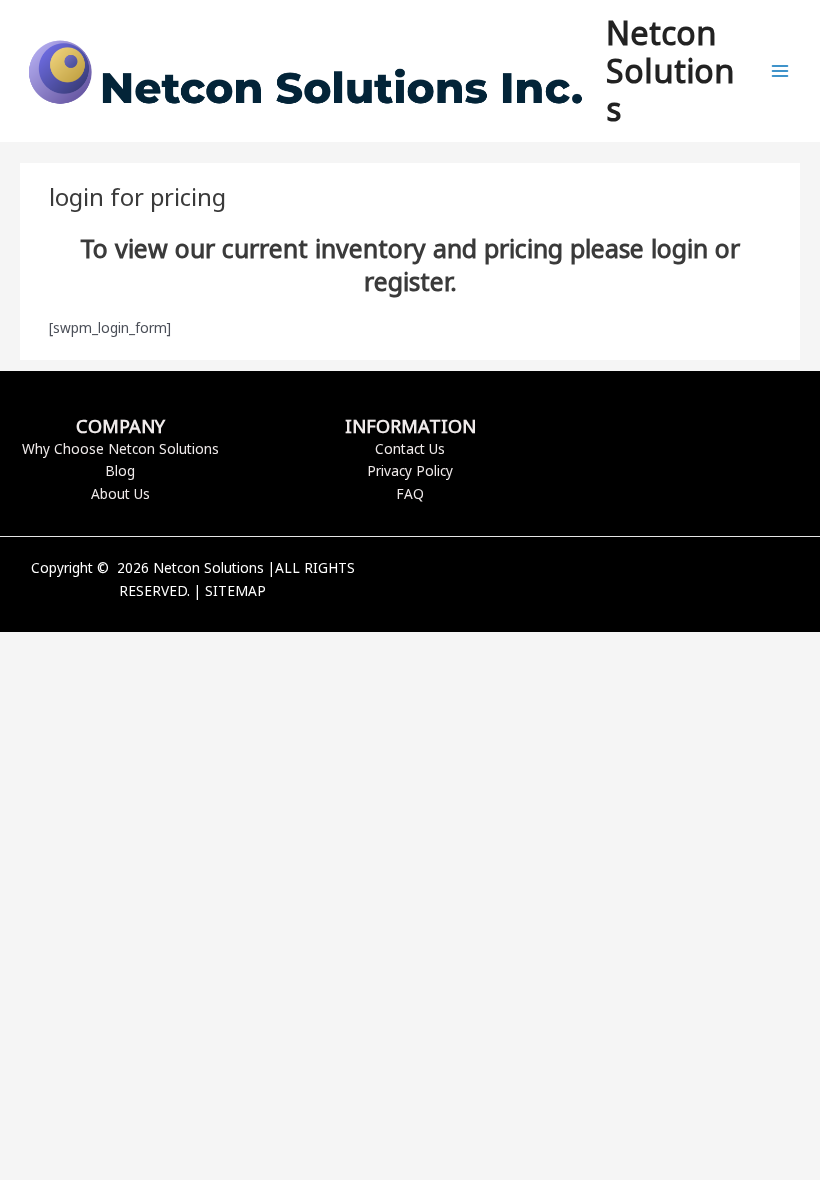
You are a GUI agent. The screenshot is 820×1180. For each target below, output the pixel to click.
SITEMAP (235, 590)
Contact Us (410, 448)
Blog (120, 470)
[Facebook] (598, 581)
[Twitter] (628, 581)
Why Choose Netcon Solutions (120, 448)
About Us (120, 493)
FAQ (410, 493)
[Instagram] (658, 581)
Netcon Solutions (670, 71)
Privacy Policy (410, 470)
